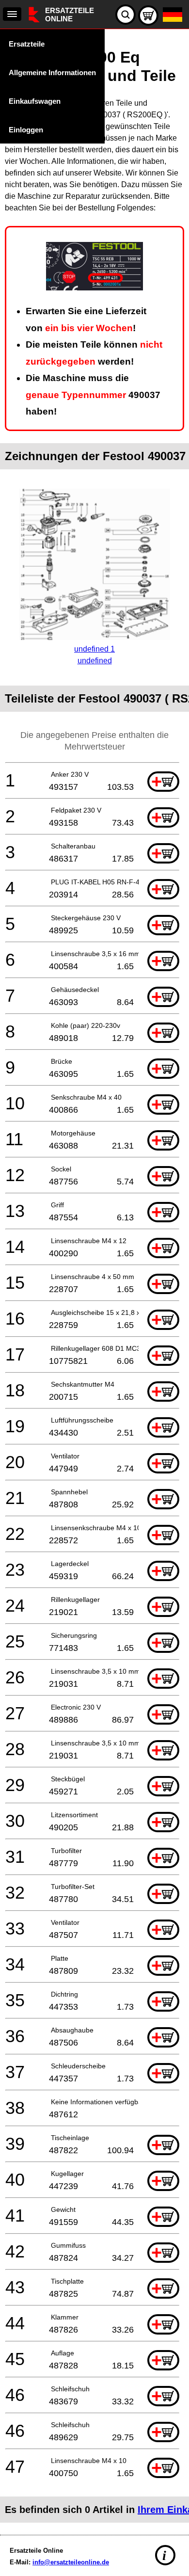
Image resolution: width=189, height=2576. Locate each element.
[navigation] (12, 14)
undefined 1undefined (94, 655)
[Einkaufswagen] (148, 16)
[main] (94, 1280)
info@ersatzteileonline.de (71, 2562)
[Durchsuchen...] (126, 15)
